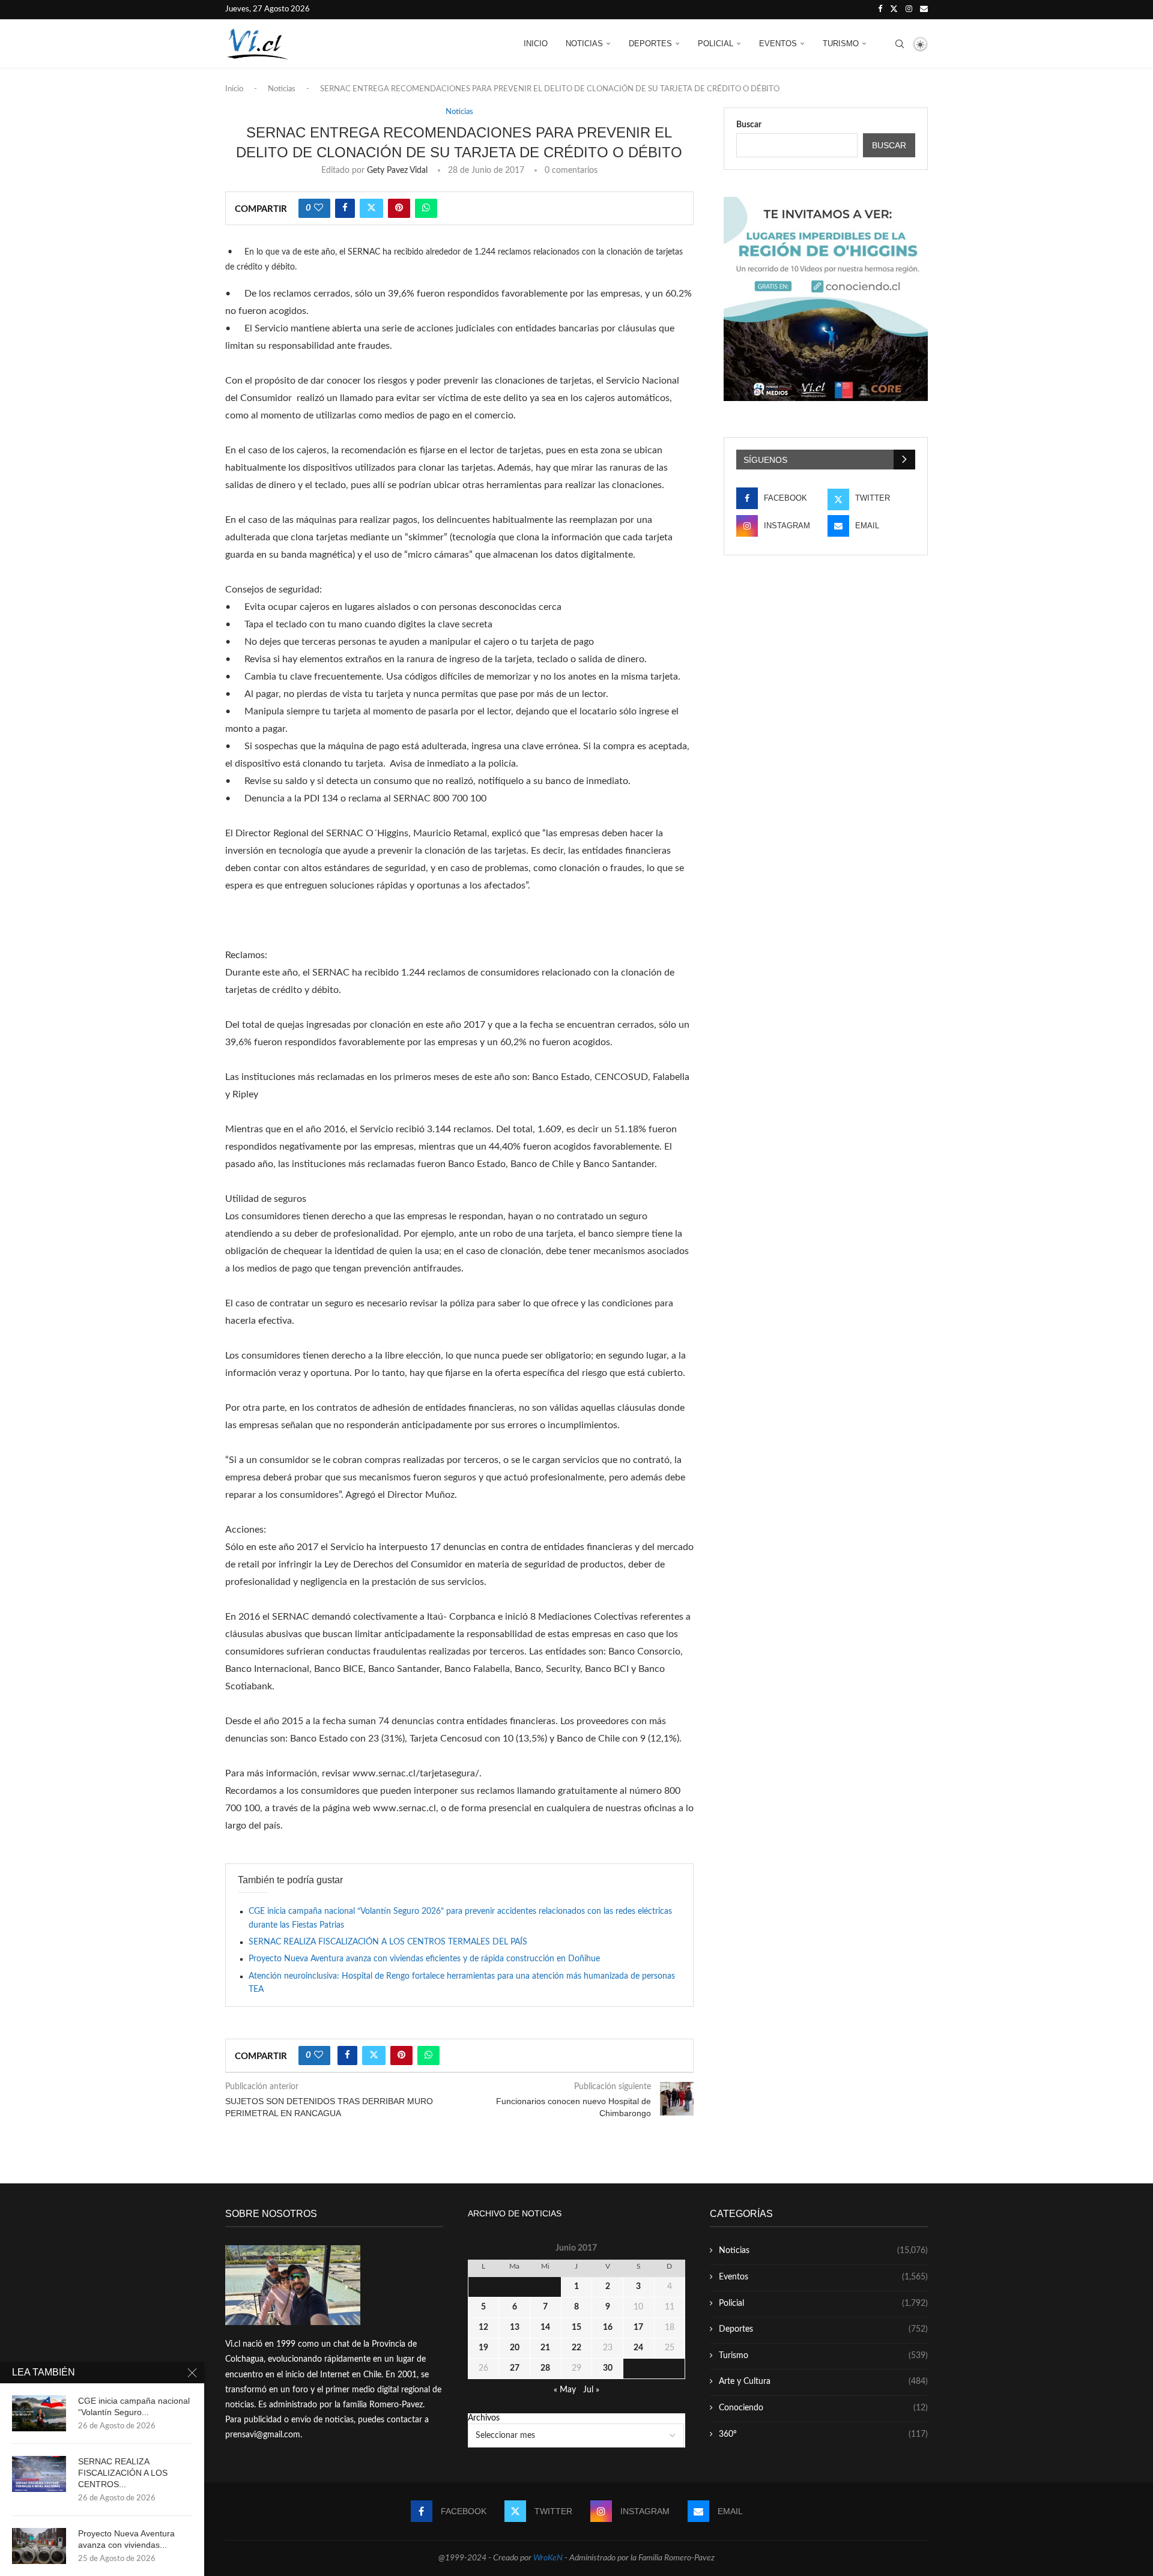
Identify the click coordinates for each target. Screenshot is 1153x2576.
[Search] (900, 44)
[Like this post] (319, 208)
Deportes (650, 44)
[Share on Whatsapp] (426, 208)
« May (565, 2390)
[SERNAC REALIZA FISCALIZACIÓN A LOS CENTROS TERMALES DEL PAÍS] (39, 2474)
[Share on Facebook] (345, 208)
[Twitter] (894, 10)
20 (515, 2348)
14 (545, 2327)
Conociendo (823, 2408)
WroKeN (548, 2558)
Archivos (484, 2418)
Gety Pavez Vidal (397, 170)
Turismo (841, 44)
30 (608, 2368)
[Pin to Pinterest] (399, 208)
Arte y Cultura (823, 2381)
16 (608, 2327)
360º (823, 2434)
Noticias (584, 44)
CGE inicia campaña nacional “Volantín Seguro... (134, 2406)
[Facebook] (880, 10)
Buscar (749, 125)
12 (483, 2327)
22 (576, 2348)
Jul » (591, 2390)
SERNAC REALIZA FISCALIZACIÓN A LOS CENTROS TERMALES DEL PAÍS (388, 1942)
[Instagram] (909, 10)
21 (545, 2348)
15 (576, 2327)
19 (483, 2348)
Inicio (536, 44)
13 (515, 2327)
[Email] (924, 10)
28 (545, 2368)
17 (638, 2327)
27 (515, 2368)
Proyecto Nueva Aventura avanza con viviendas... (126, 2539)
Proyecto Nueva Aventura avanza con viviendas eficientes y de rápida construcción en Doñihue (424, 1959)
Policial (716, 44)
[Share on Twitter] (371, 208)
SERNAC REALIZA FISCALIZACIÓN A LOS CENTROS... (123, 2473)
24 (638, 2348)
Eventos (778, 44)
